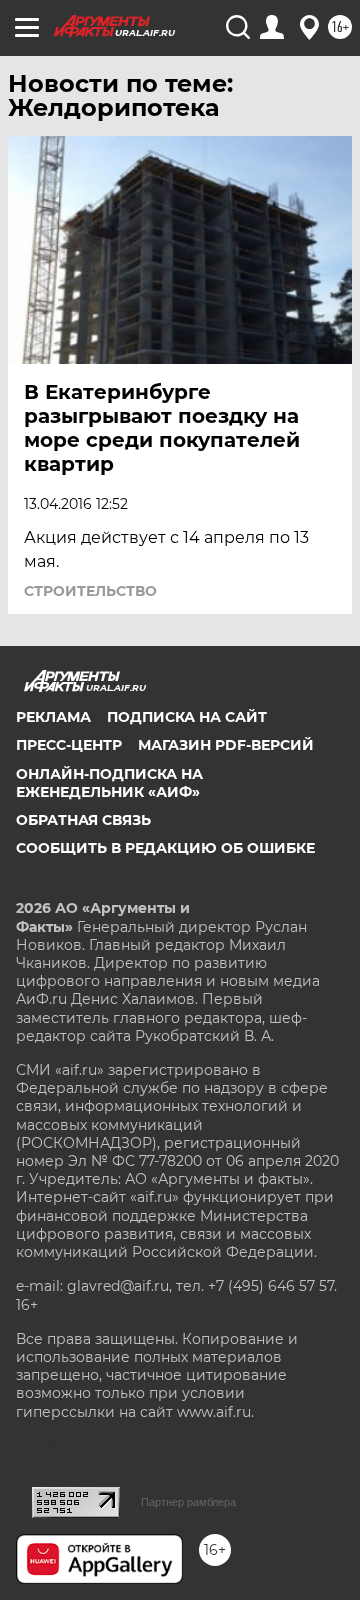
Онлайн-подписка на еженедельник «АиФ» (109, 783)
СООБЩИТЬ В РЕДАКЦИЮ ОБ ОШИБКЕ (165, 848)
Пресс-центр (69, 745)
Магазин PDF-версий (226, 745)
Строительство (90, 591)
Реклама (53, 717)
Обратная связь (83, 820)
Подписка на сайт (187, 717)
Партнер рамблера (188, 1502)
